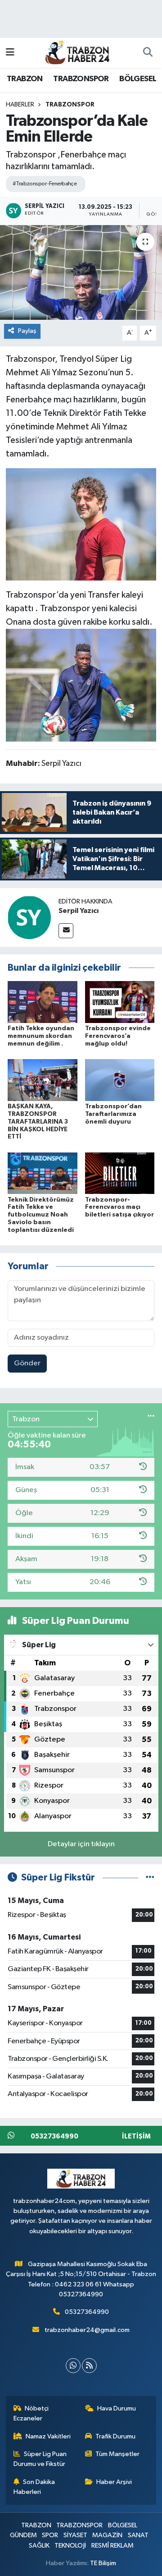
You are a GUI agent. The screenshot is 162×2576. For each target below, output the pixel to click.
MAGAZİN (107, 2535)
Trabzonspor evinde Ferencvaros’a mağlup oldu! (118, 1036)
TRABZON (25, 79)
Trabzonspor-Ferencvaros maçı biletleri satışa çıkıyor (119, 1207)
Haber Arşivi (114, 2482)
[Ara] (148, 53)
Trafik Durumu (115, 2436)
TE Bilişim (103, 2563)
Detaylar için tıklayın (81, 1844)
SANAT (138, 2535)
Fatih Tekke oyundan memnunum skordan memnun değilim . (41, 1036)
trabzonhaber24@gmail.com (87, 2330)
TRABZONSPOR (81, 79)
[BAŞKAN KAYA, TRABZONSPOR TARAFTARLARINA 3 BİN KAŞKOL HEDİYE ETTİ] (43, 1080)
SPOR (50, 2535)
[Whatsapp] (73, 2366)
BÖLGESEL (138, 79)
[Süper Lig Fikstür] (150, 1878)
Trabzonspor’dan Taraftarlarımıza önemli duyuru (113, 1114)
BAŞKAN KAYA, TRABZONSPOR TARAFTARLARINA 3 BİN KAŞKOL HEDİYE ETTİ (38, 1122)
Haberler (20, 105)
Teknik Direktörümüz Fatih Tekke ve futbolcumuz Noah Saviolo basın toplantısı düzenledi (41, 1215)
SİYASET (75, 2535)
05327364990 (87, 2312)
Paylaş (27, 331)
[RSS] (89, 2366)
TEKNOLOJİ (70, 2546)
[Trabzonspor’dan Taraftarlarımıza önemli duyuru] (120, 1080)
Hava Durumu (117, 2408)
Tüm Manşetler (117, 2454)
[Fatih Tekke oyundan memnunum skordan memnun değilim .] (43, 1002)
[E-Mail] (66, 931)
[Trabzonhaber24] (77, 52)
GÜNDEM (23, 2535)
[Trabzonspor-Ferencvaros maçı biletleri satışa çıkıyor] (120, 1173)
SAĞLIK (39, 2546)
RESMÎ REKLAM (112, 2546)
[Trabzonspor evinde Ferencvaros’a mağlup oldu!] (120, 1002)
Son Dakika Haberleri (34, 2487)
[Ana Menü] (10, 53)
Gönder (27, 1363)
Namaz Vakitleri (48, 2436)
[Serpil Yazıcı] (29, 917)
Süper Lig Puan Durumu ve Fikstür (40, 2459)
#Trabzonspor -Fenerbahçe (45, 184)
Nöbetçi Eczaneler (31, 2413)
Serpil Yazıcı (79, 911)
